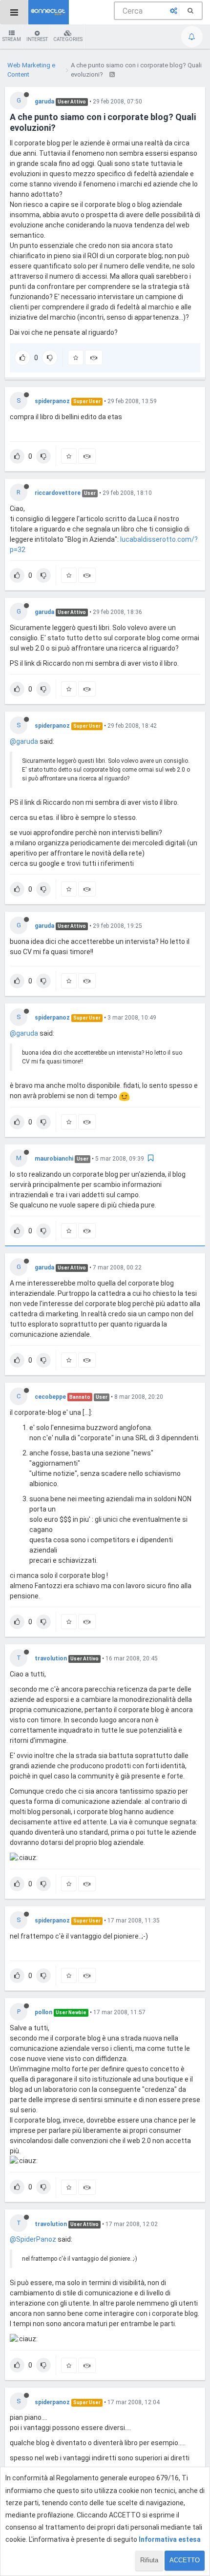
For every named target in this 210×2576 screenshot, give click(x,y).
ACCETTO (185, 2560)
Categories (68, 39)
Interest (37, 39)
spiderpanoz (52, 401)
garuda (44, 102)
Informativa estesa (170, 2539)
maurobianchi (54, 1159)
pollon (43, 2012)
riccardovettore (58, 493)
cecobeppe (50, 1397)
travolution (51, 1658)
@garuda (24, 741)
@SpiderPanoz (33, 2239)
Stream (12, 39)
